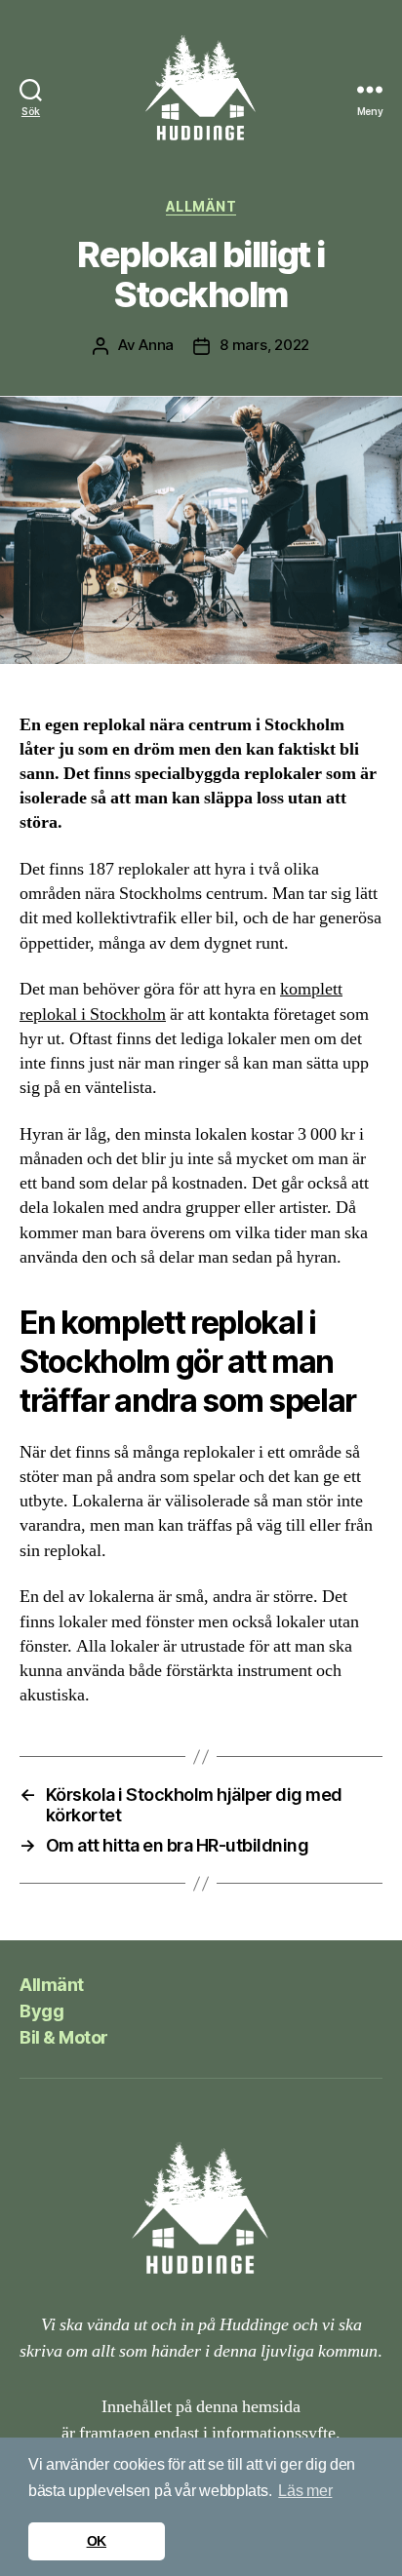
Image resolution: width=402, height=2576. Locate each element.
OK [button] (97, 2541)
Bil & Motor (64, 2037)
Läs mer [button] (305, 2491)
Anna (156, 345)
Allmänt (201, 206)
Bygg (41, 2011)
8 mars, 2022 (264, 345)
